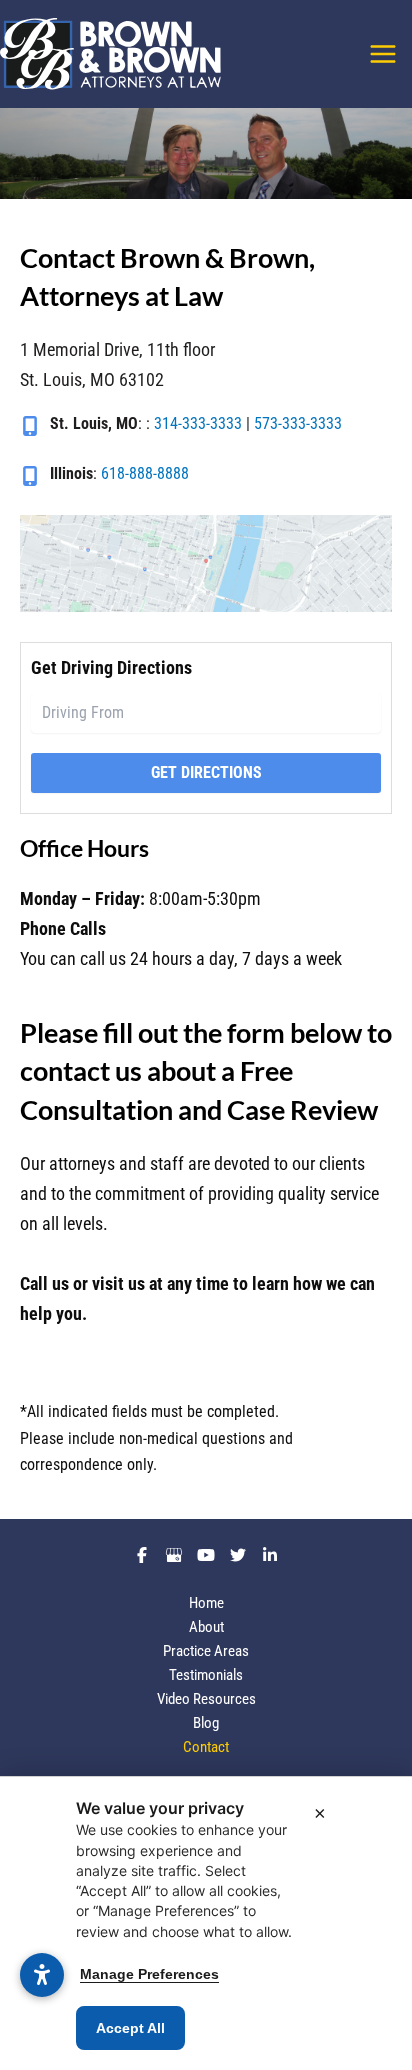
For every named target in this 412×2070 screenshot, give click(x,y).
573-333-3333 (298, 423)
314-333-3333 (198, 423)
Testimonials (206, 1675)
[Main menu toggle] (383, 53)
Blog (206, 1723)
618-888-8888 (145, 473)
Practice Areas (206, 1651)
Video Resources (206, 1699)
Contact (206, 1747)
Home (206, 1603)
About (206, 1627)
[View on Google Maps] (206, 563)
